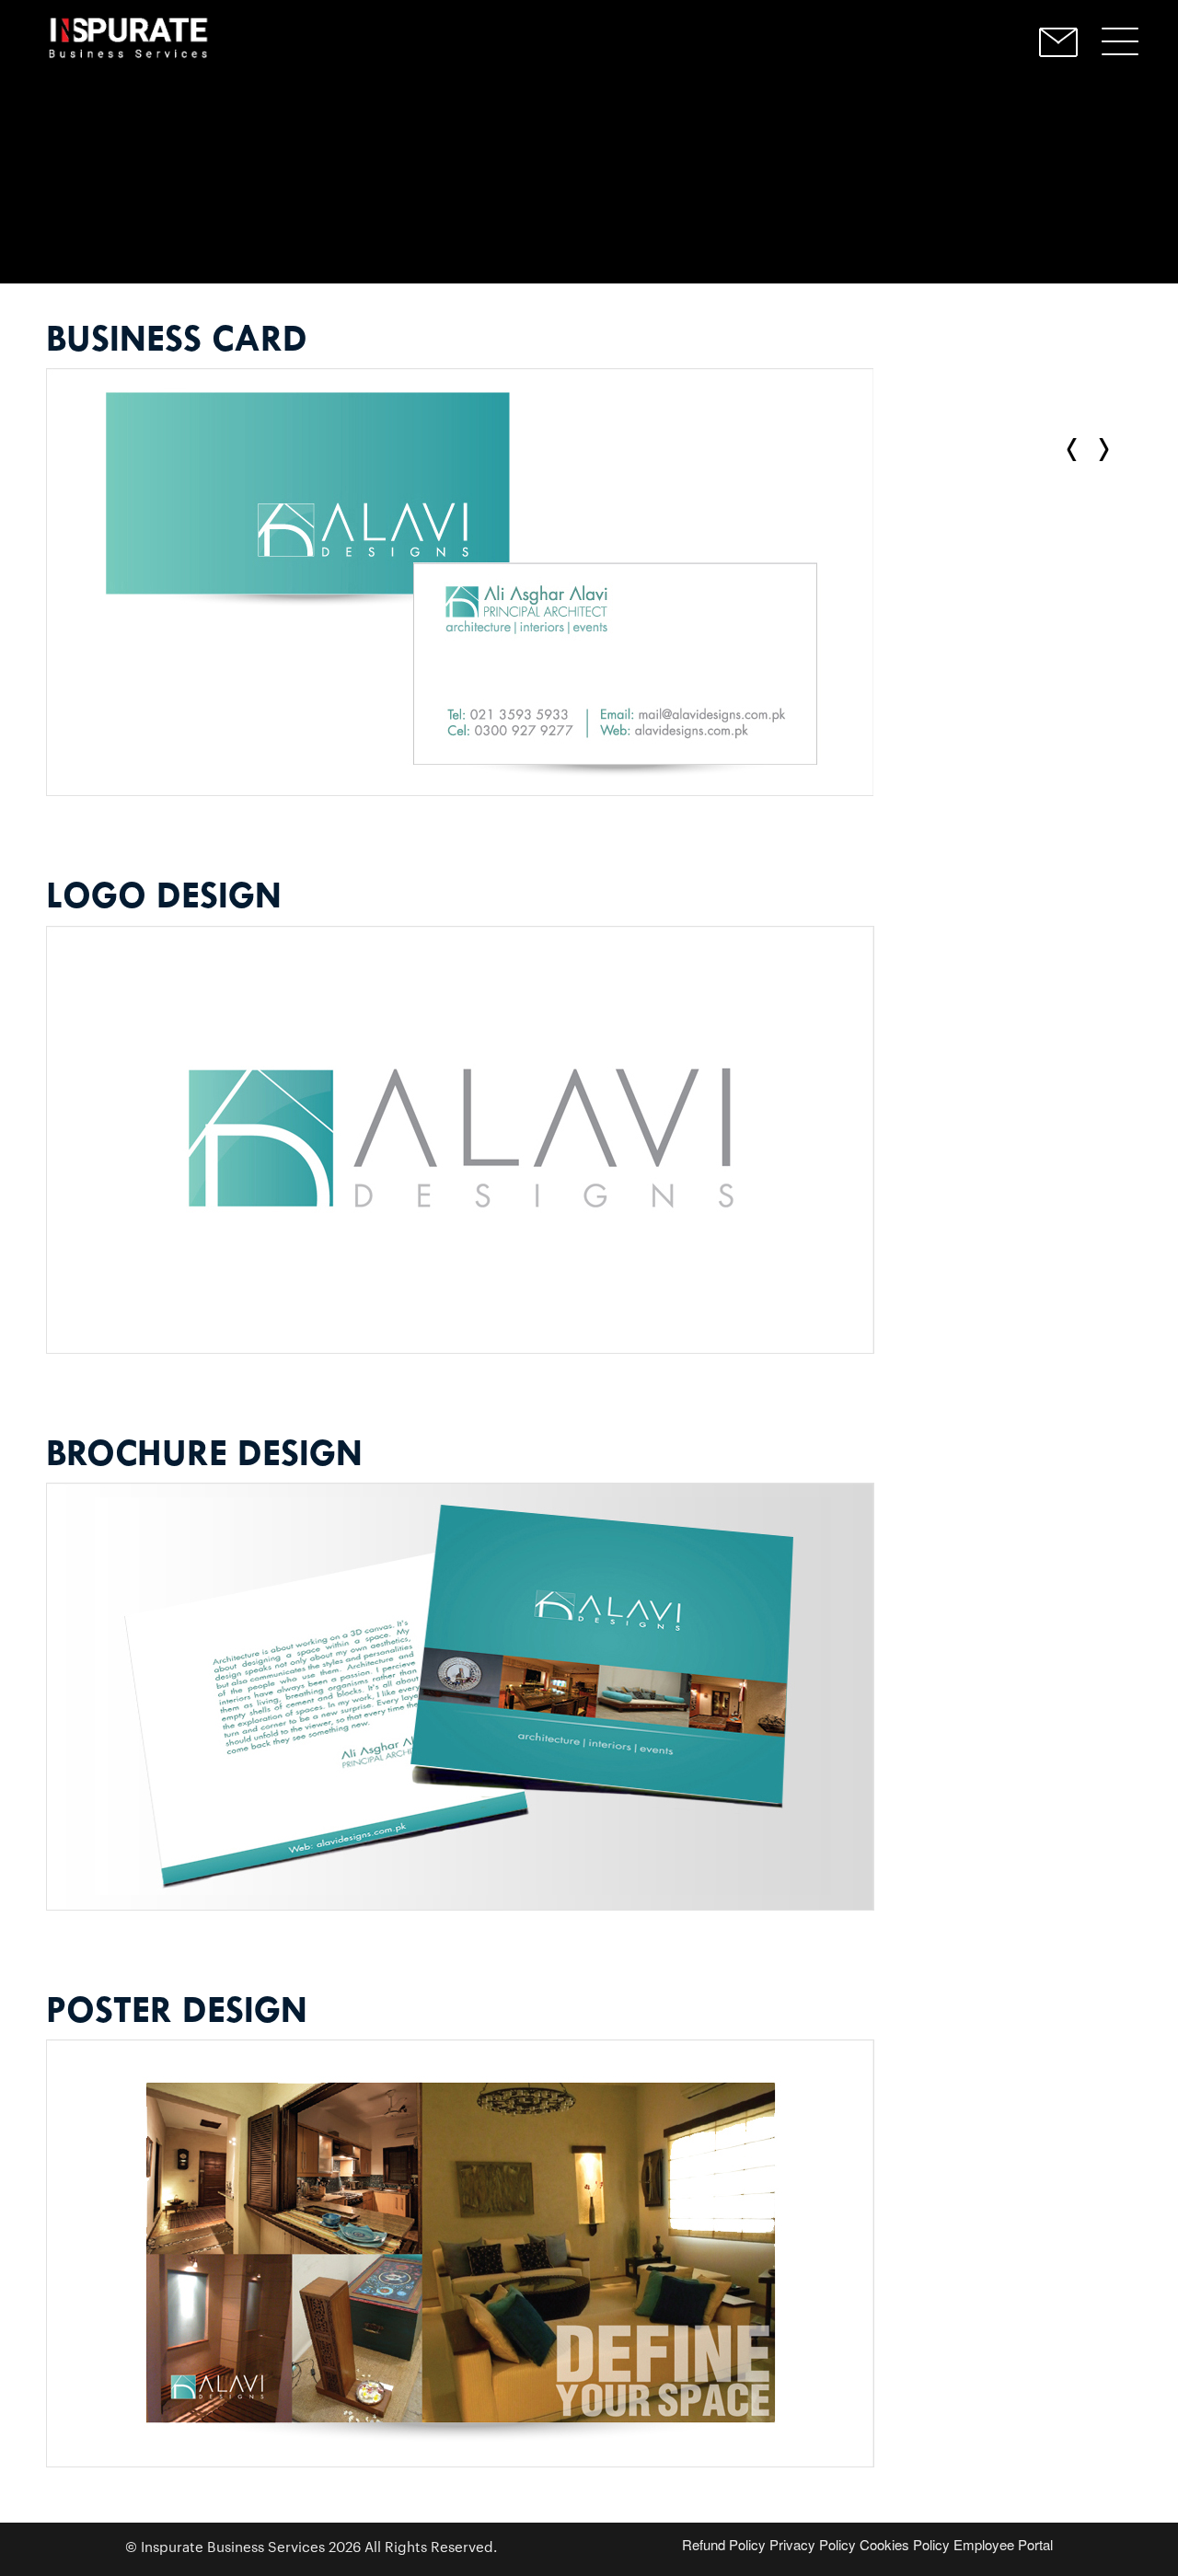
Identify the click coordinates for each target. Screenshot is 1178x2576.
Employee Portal (1003, 2544)
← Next (1076, 450)
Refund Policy (724, 2544)
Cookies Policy (905, 2544)
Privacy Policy (813, 2544)
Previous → (1100, 450)
